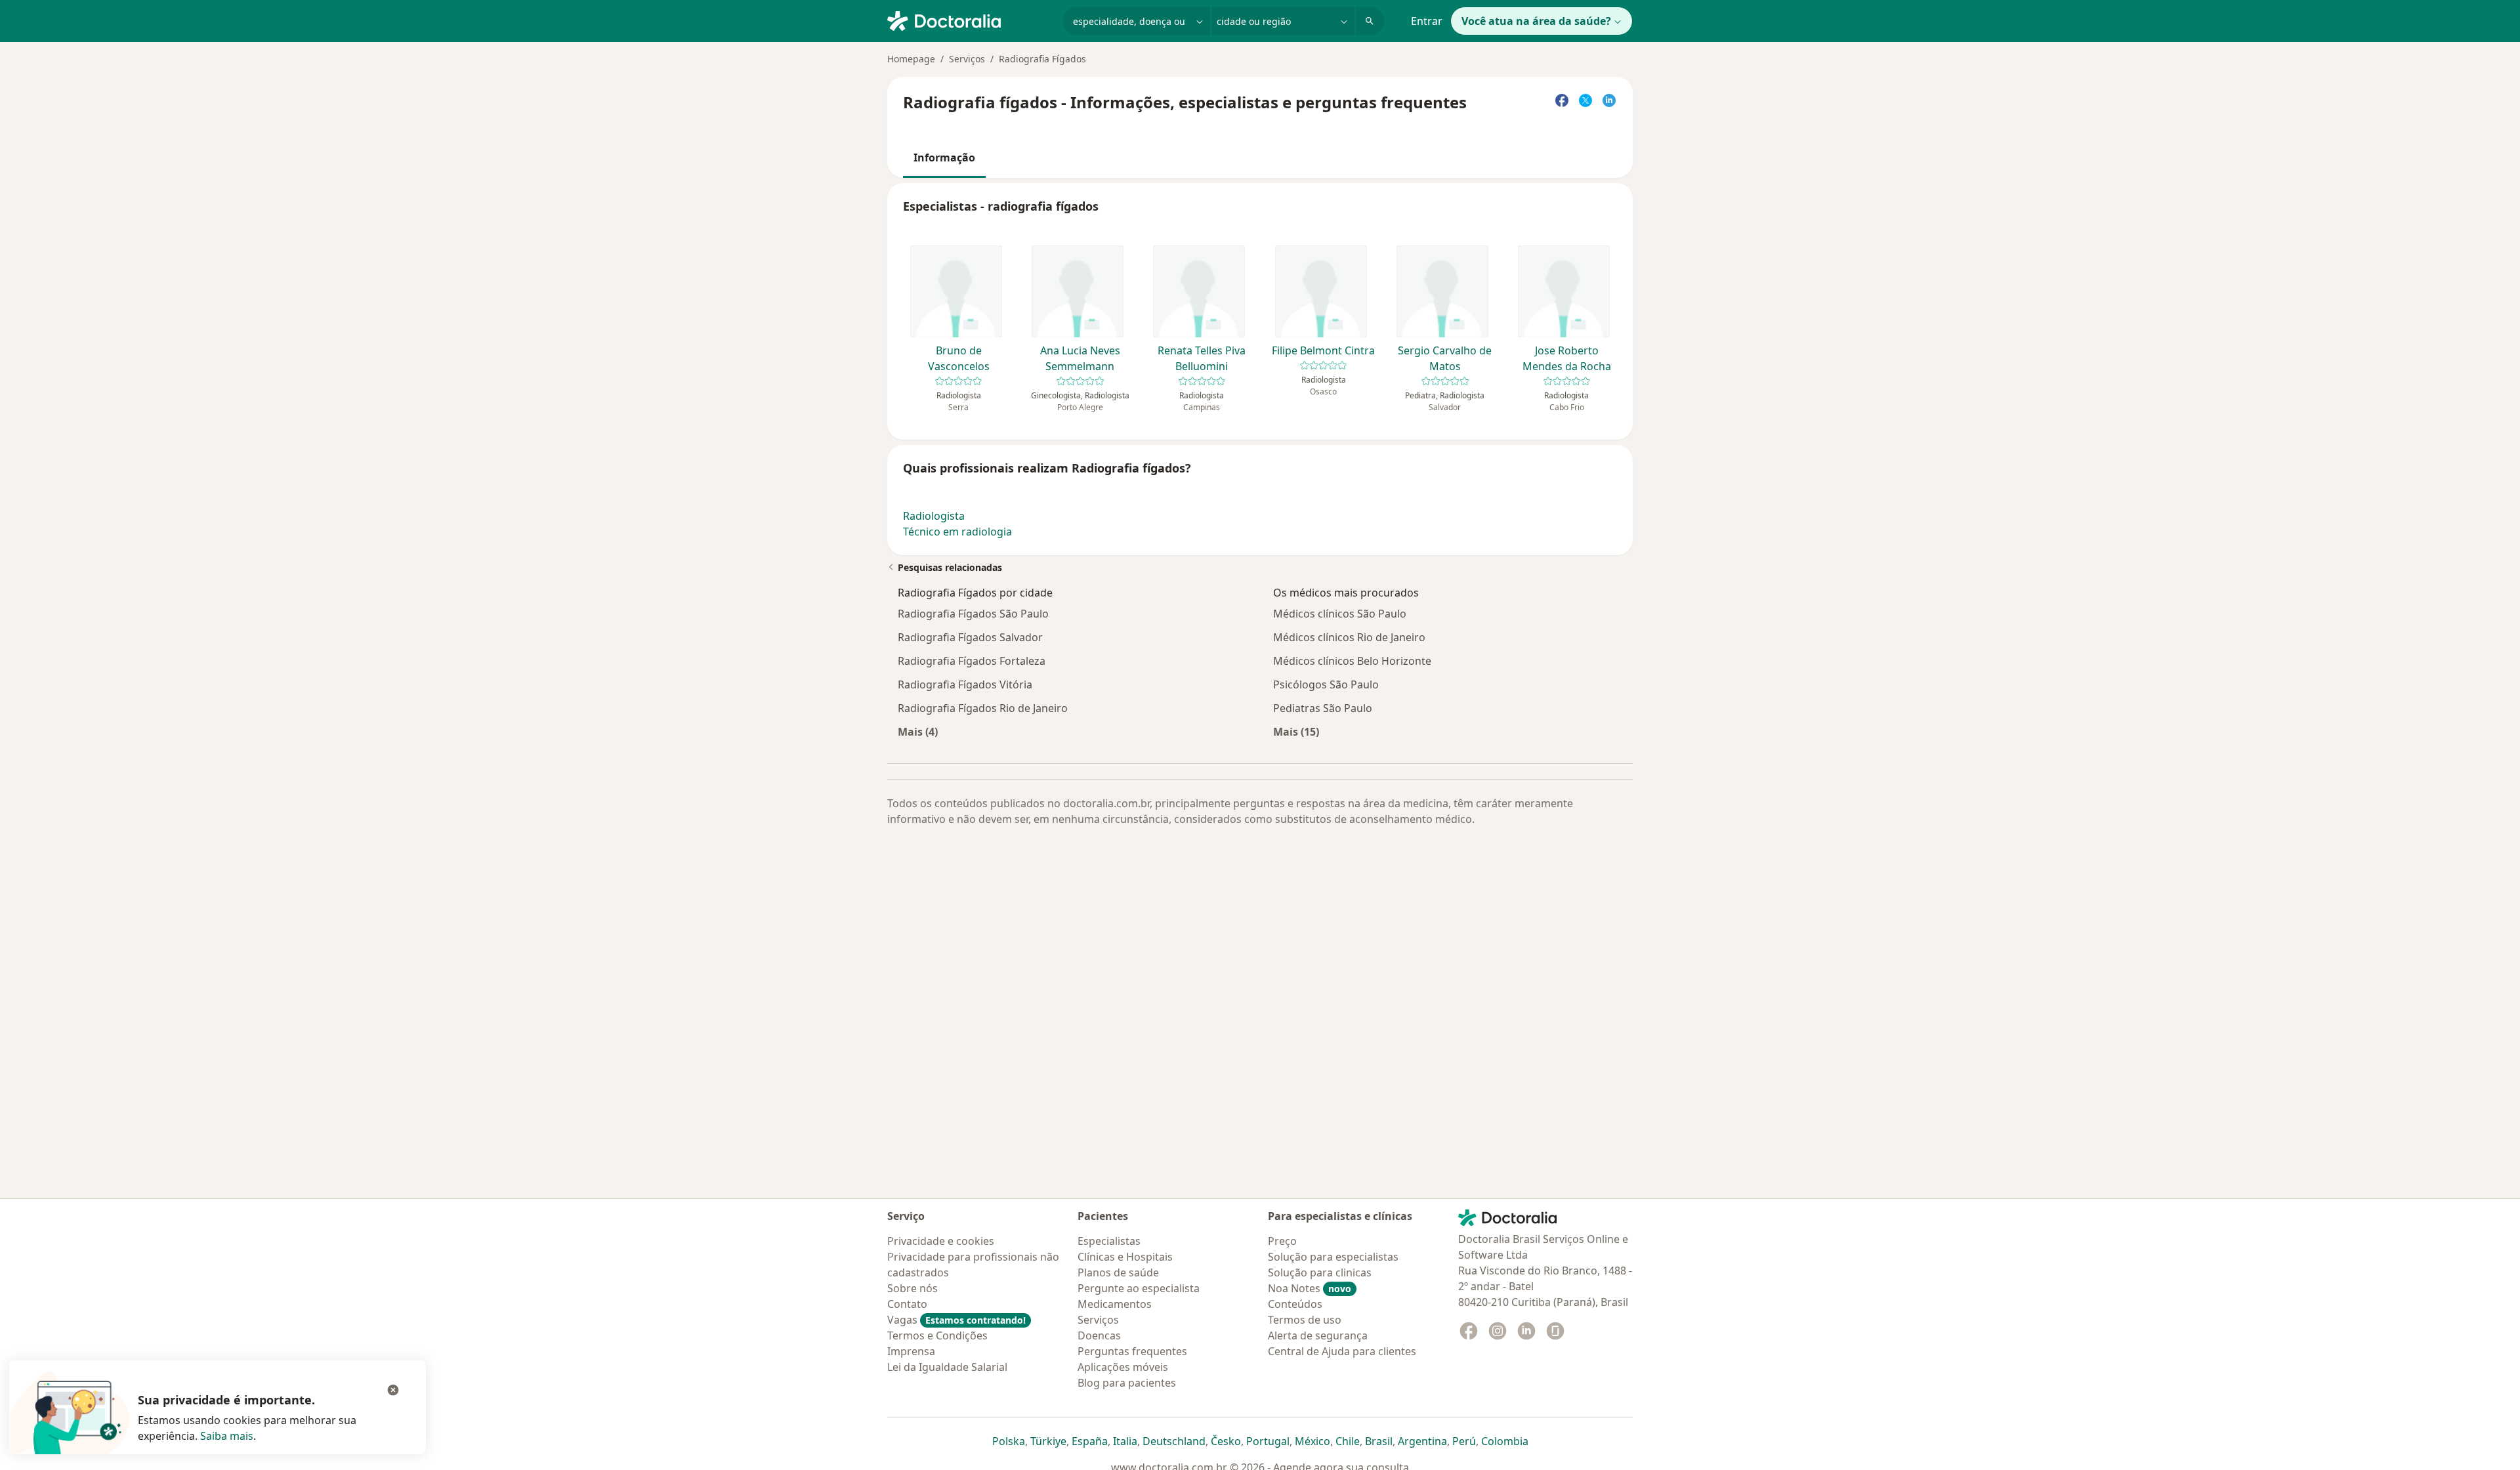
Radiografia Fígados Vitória (965, 684)
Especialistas (1109, 1241)
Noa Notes (1310, 1288)
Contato (907, 1304)
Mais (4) (918, 731)
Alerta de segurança (1318, 1335)
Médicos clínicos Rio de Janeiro (1349, 637)
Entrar (1427, 21)
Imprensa (911, 1351)
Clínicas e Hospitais (1125, 1257)
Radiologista (934, 516)
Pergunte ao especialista (1139, 1288)
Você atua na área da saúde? (1536, 21)
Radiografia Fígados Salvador (970, 637)
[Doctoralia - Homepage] (970, 20)
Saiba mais (227, 1436)
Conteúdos (1295, 1304)
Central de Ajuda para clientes (1342, 1351)
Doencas (1099, 1335)
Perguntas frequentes (1132, 1351)
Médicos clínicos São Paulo (1340, 614)
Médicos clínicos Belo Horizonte (1352, 661)
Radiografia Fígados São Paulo (973, 614)
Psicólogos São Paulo (1326, 684)
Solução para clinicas (1320, 1272)
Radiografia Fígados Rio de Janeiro (983, 708)
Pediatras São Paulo (1323, 708)
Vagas (956, 1320)
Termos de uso (1305, 1320)
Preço (1282, 1241)
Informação (944, 157)
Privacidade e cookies (941, 1241)
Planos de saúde (1118, 1272)
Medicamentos (1115, 1304)
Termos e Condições (937, 1335)
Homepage (911, 59)
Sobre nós (913, 1288)
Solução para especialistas (1333, 1257)
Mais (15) (1296, 731)
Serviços (967, 59)
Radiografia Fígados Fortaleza (972, 661)
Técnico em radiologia (957, 532)
